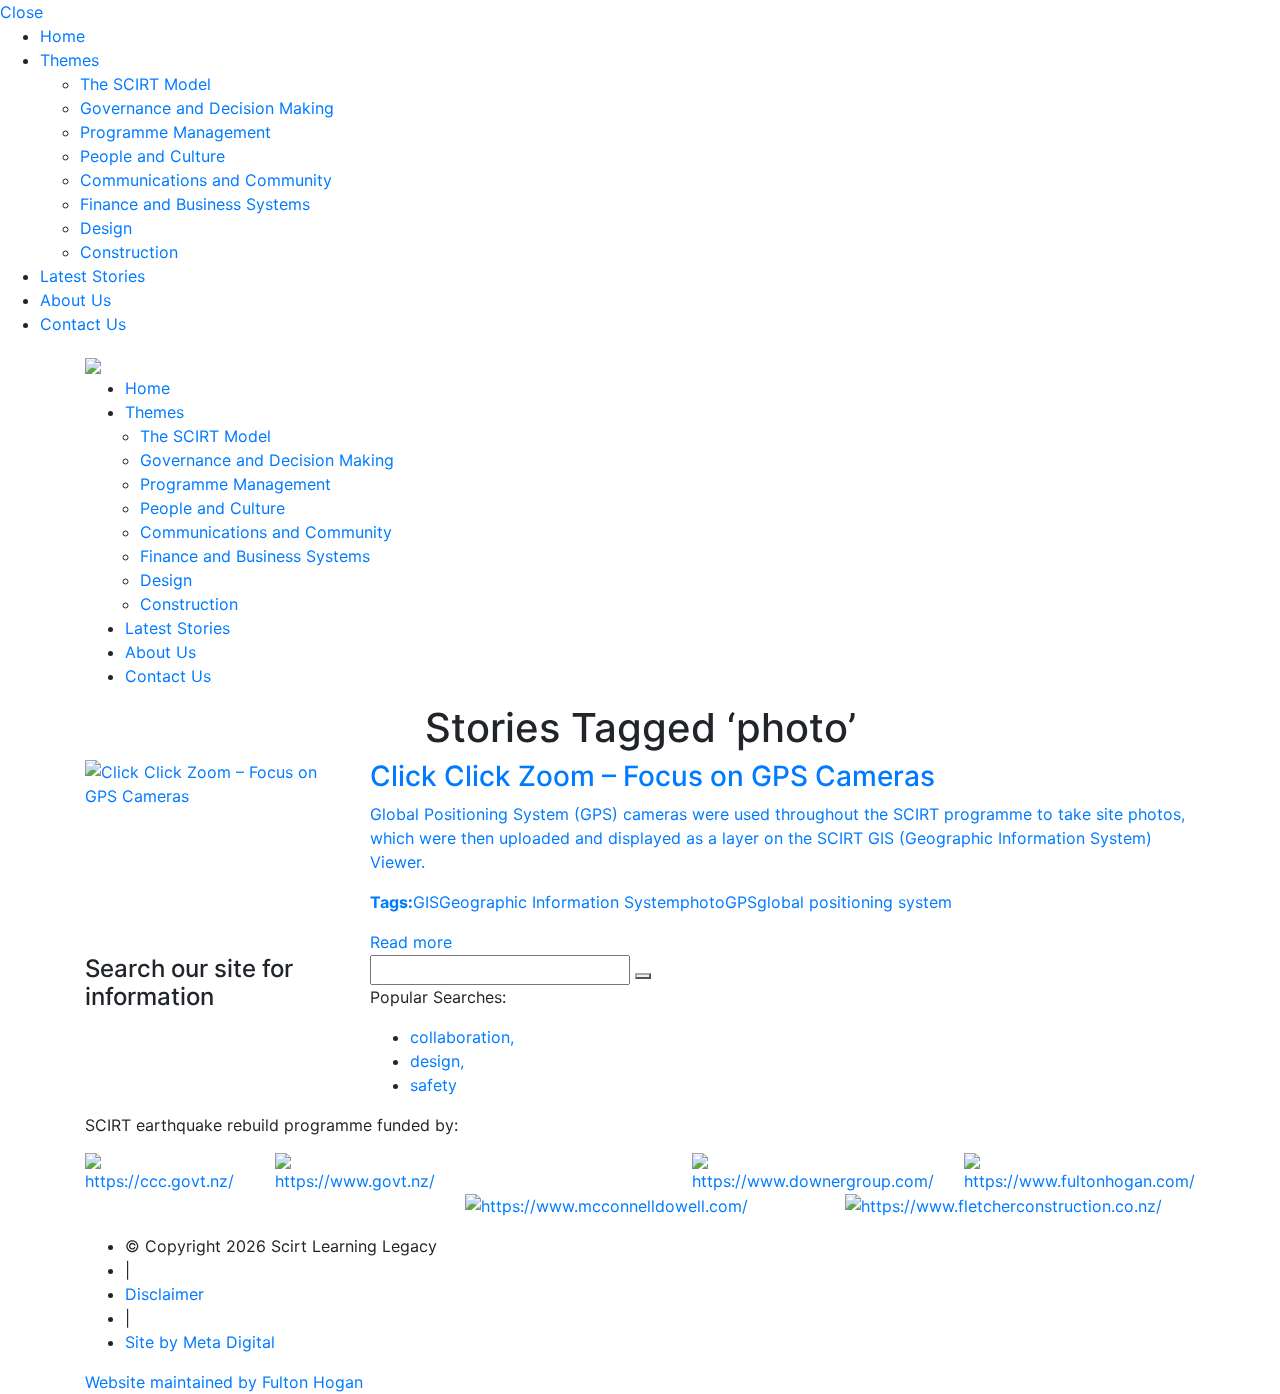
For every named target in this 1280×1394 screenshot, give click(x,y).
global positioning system (854, 902)
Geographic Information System (559, 902)
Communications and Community (206, 180)
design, (437, 1061)
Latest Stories (92, 276)
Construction (129, 252)
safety (433, 1085)
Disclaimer (164, 1294)
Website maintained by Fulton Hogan (224, 1382)
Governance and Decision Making (207, 108)
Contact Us (83, 324)
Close (21, 12)
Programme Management (175, 132)
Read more (411, 942)
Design (106, 228)
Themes (69, 60)
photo (702, 902)
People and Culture (152, 156)
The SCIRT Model (145, 84)
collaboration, (462, 1037)
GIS (426, 902)
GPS (741, 902)
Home (62, 36)
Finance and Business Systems (195, 204)
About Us (75, 300)
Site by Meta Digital (200, 1342)
